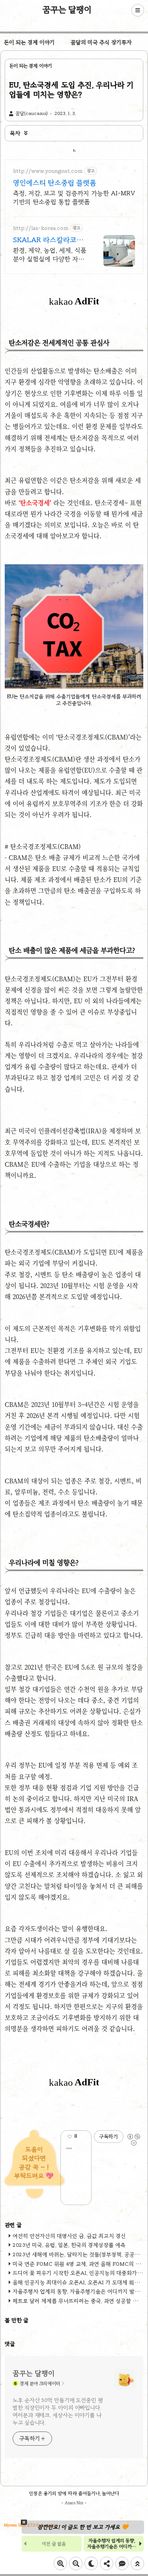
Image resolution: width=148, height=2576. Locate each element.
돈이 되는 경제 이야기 (29, 42)
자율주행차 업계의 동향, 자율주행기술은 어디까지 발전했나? (112, 2546)
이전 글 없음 (54, 2544)
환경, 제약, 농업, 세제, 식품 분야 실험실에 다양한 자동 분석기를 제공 (50, 255)
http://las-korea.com (41, 228)
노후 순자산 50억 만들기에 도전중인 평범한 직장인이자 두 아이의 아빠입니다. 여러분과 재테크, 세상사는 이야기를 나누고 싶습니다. (58, 2411)
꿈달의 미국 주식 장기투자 (101, 42)
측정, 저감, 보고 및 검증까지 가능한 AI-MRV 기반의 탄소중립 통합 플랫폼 (74, 197)
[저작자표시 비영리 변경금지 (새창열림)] (133, 2137)
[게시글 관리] (69, 2148)
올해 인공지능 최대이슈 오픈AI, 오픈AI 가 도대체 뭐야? (77, 2282)
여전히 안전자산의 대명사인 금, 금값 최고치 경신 (69, 2236)
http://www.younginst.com (48, 171)
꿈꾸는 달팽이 (67, 9)
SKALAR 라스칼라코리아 (48, 240)
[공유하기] (82, 2137)
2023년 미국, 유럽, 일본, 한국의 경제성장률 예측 (69, 2245)
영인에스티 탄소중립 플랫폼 (55, 183)
